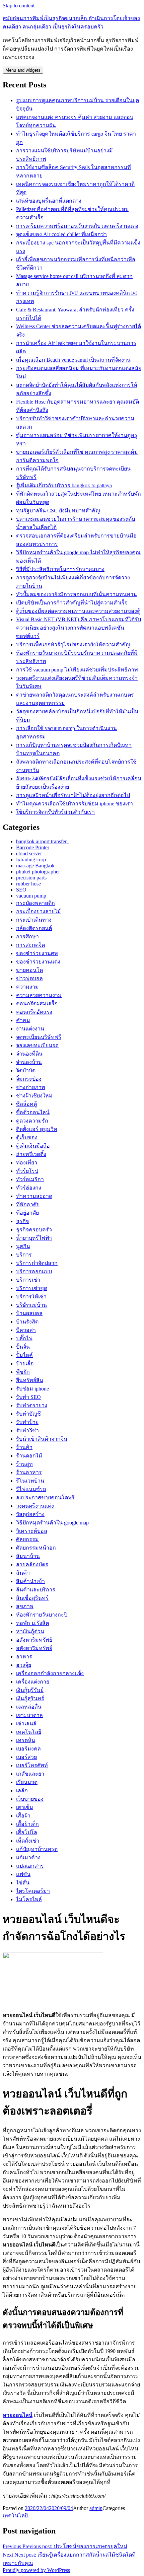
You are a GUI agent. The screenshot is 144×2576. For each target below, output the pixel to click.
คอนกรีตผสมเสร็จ (37, 1004)
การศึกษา (27, 937)
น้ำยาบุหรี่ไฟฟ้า (34, 1238)
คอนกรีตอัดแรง (34, 1012)
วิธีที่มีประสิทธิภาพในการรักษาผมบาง (60, 569)
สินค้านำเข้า (30, 1581)
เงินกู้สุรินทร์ (30, 1698)
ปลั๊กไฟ (24, 1338)
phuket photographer (38, 872)
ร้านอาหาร (29, 1472)
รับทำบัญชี (28, 1414)
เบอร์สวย (26, 1757)
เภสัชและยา (30, 1774)
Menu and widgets (23, 70)
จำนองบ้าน (29, 1062)
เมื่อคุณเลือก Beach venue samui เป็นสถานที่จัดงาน (73, 360)
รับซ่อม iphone (32, 1389)
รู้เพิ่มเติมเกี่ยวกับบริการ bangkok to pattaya (64, 485)
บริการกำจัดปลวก (37, 1263)
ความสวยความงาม (39, 995)
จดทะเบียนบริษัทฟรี (39, 1037)
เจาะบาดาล (29, 1715)
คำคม (23, 1020)
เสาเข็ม (25, 1807)
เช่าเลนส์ (26, 1724)
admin (96, 2508)
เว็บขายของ (30, 1799)
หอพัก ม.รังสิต (32, 1623)
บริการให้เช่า (31, 1297)
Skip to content (19, 6)
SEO (21, 890)
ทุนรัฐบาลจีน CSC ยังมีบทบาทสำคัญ (58, 511)
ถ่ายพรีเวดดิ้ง (31, 1154)
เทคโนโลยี (29, 1732)
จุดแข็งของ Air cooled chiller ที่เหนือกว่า (61, 234)
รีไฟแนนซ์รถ (31, 1489)
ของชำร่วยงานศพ (37, 953)
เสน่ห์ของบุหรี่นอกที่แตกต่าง (49, 201)
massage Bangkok (35, 866)
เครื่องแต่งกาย (33, 1682)
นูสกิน (23, 1246)
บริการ (24, 1255)
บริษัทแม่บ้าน (31, 1305)
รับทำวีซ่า (27, 1430)
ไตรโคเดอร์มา (33, 1891)
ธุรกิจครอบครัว (34, 1230)
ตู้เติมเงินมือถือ (33, 1146)
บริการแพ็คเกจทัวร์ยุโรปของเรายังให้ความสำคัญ (73, 645)
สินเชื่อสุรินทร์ (32, 1598)
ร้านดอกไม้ (29, 1456)
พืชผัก (23, 1372)
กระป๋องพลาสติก (35, 903)
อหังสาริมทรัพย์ (34, 1648)
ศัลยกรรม (27, 1539)
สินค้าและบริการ (36, 1590)
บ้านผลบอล (29, 1313)
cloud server (29, 853)
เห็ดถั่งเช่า (28, 1841)
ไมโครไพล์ (29, 1899)
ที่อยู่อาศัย (27, 1213)
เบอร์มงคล (28, 1749)
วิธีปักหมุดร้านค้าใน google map (52, 1523)
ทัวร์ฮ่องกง (29, 1188)
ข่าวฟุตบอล (29, 978)
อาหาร (24, 1657)
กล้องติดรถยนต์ (34, 928)
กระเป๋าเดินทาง (34, 920)
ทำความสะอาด (34, 1196)
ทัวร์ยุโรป (27, 1171)
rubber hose (28, 884)
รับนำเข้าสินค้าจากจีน (42, 1439)
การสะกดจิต (30, 945)
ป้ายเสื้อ (25, 1364)
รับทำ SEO (28, 1397)
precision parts (31, 878)
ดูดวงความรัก (32, 1121)
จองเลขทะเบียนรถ (37, 1045)
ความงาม (27, 987)
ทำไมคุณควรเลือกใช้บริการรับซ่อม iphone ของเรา (75, 804)
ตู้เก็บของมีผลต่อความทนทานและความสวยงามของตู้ (78, 611)
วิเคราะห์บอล (32, 1531)
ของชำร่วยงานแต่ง (38, 962)
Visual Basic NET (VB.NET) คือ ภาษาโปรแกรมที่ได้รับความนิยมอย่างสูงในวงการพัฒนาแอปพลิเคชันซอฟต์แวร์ (79, 628)
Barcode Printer (33, 847)
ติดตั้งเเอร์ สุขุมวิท (37, 1129)
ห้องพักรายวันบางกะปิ (42, 1615)
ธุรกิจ (22, 1221)
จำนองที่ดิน (29, 1054)
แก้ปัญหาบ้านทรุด (37, 1849)
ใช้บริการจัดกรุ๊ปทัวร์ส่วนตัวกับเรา (55, 812)
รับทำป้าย (27, 1422)
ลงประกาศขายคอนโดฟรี (45, 1497)
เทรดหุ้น (26, 1740)
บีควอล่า (26, 1330)
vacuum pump (31, 896)
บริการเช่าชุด (32, 1288)
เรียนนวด (27, 1782)
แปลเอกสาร (30, 1866)
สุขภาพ (25, 1606)
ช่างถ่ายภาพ (31, 1087)
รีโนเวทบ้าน (30, 1481)
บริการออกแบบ (34, 1271)
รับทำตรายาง (32, 1405)
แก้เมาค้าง (28, 1857)
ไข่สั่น (23, 1883)
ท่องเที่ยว (27, 1163)
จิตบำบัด (26, 1070)
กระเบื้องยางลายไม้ (39, 911)
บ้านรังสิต (27, 1322)
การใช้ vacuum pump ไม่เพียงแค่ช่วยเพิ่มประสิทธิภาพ (77, 670)
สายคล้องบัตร (32, 1564)
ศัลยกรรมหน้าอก (36, 1548)
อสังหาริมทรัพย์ (34, 1640)
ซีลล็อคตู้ (26, 1104)
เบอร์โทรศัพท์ (32, 1765)
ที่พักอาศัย (28, 1204)
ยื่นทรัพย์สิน (30, 1380)
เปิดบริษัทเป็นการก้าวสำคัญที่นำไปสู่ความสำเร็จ (72, 603)
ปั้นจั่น (23, 1347)
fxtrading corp (31, 860)
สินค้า (23, 1573)
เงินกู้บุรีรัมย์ (30, 1690)
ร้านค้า (24, 1447)
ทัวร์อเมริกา (30, 1179)
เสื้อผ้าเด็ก (27, 1824)
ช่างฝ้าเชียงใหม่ (34, 1096)
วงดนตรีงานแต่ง (35, 1506)
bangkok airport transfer (43, 841)
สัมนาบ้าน (28, 1556)
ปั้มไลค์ (24, 1355)
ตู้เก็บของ (27, 1137)
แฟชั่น (23, 1874)
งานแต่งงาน (30, 1029)
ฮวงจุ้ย (24, 1665)
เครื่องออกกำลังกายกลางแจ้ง (50, 1673)
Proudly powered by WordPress (36, 2570)
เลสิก (22, 1791)
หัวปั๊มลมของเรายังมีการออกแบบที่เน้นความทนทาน (77, 594)
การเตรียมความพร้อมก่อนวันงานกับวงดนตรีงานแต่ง (77, 226)
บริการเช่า (28, 1280)
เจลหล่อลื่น (29, 1707)
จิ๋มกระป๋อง (29, 1079)
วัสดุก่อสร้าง (30, 1514)
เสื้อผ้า (23, 1816)
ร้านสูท (24, 1464)
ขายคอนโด (29, 970)
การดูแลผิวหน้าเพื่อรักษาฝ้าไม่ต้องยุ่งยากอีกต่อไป (73, 795)
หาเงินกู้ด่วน (30, 1631)
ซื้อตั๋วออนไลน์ (33, 1112)
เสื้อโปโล (27, 1832)
